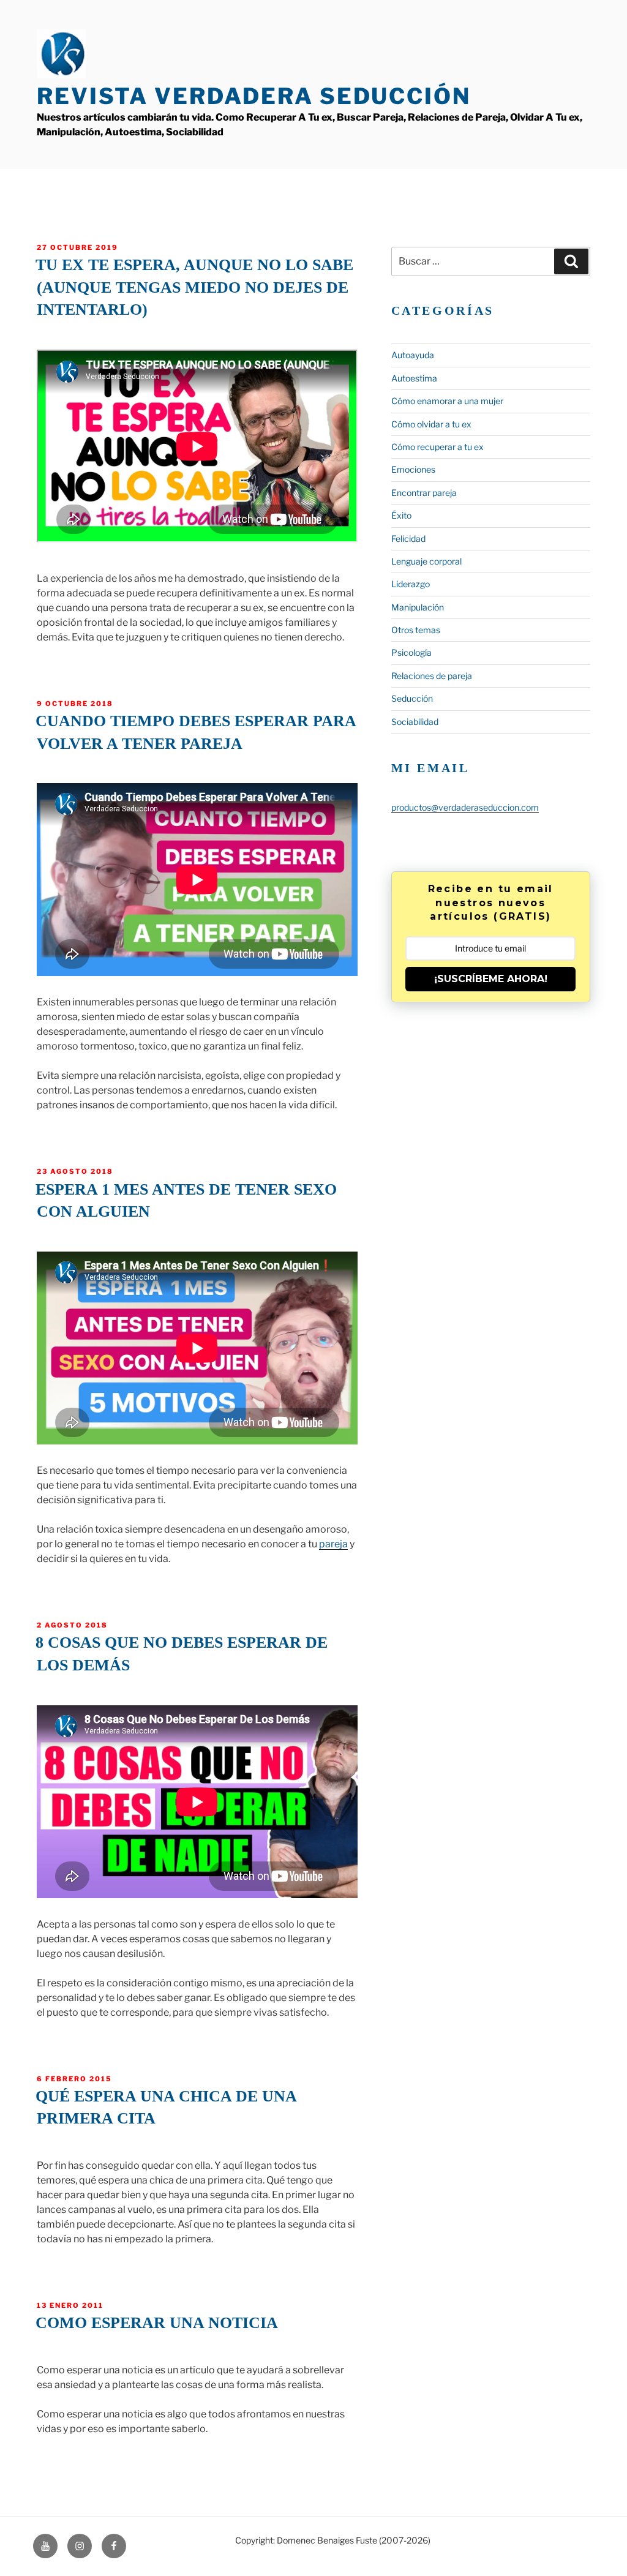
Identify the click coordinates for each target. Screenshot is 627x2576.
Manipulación (418, 607)
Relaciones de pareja (432, 676)
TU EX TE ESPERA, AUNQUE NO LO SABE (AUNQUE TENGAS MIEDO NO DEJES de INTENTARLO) (194, 287)
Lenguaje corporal (426, 561)
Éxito (401, 515)
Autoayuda (413, 355)
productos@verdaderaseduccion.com (465, 807)
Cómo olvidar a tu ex (431, 424)
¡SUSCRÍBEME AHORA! (491, 979)
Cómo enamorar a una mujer (447, 401)
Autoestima (414, 378)
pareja (333, 1544)
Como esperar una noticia (157, 2323)
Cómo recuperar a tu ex (437, 447)
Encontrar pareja (424, 493)
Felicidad (408, 539)
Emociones (413, 469)
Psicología (411, 652)
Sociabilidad (415, 722)
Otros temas (416, 630)
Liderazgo (411, 584)
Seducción (412, 698)
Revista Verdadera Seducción (254, 96)
